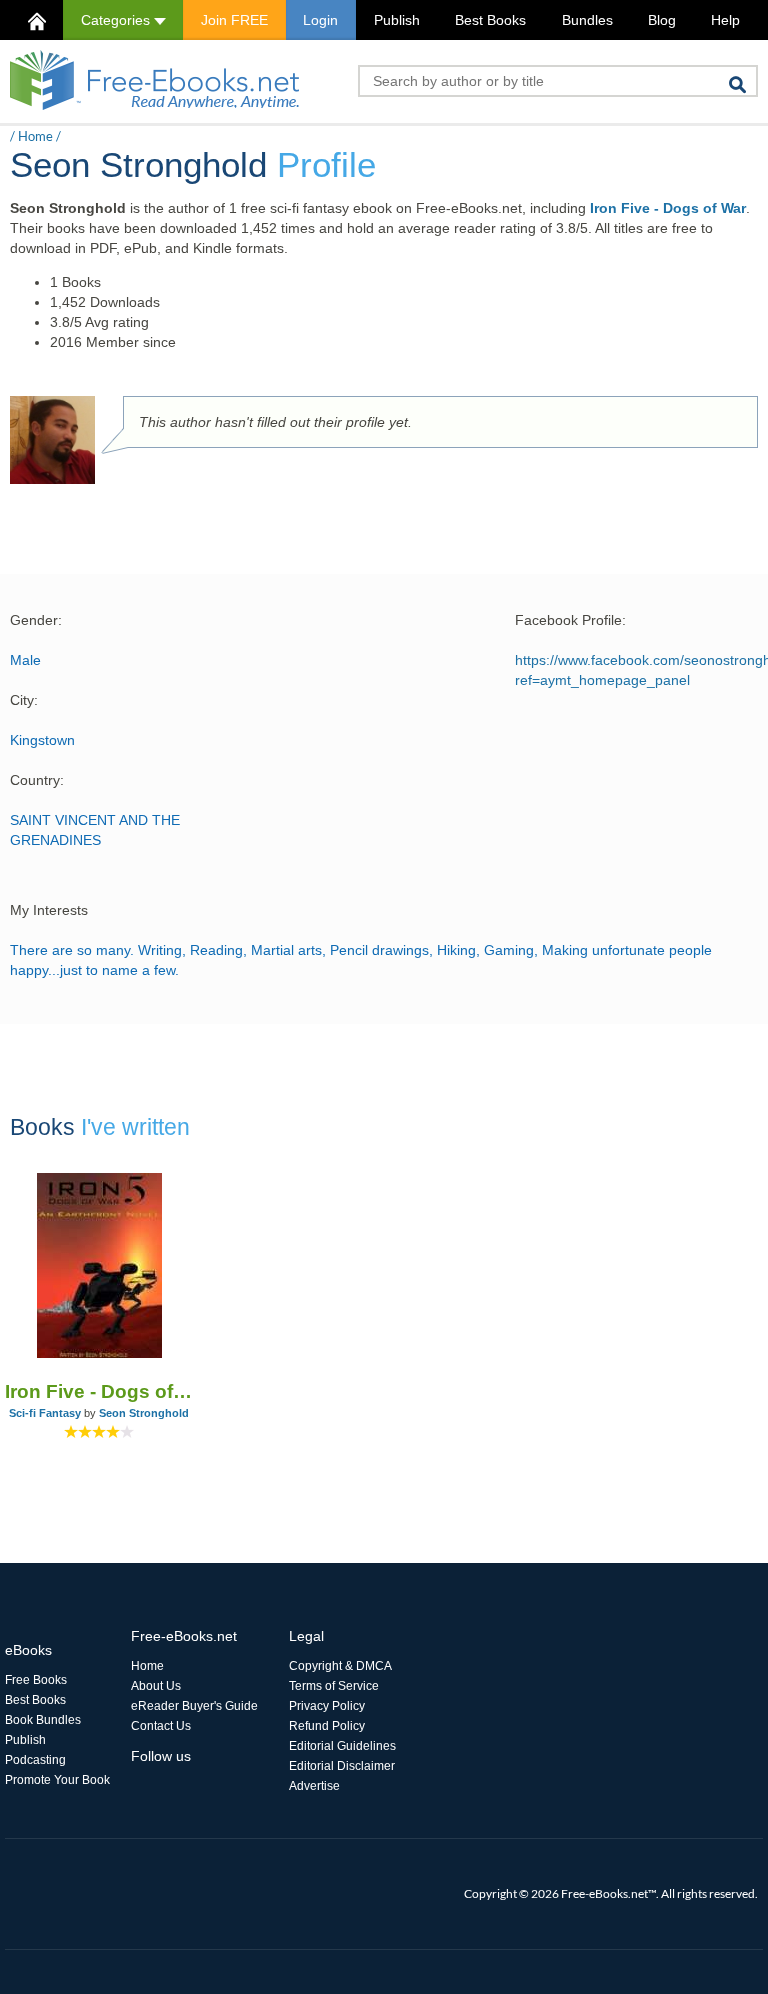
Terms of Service (334, 1686)
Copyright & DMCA (340, 1666)
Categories (117, 20)
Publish (397, 20)
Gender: (36, 620)
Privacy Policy (327, 1706)
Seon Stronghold (144, 1413)
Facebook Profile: (570, 620)
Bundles (587, 20)
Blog (662, 20)
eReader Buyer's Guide (194, 1706)
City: (24, 700)
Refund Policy (327, 1726)
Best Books (490, 20)
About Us (156, 1686)
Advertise (314, 1786)
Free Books (36, 1680)
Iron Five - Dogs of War (668, 208)
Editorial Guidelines (342, 1746)
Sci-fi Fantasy (45, 1413)
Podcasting (35, 1760)
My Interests (49, 910)
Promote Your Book (57, 1780)
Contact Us (161, 1726)
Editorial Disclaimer (342, 1766)
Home (35, 136)
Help (725, 20)
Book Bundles (43, 1720)
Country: (37, 780)
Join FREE (234, 20)
